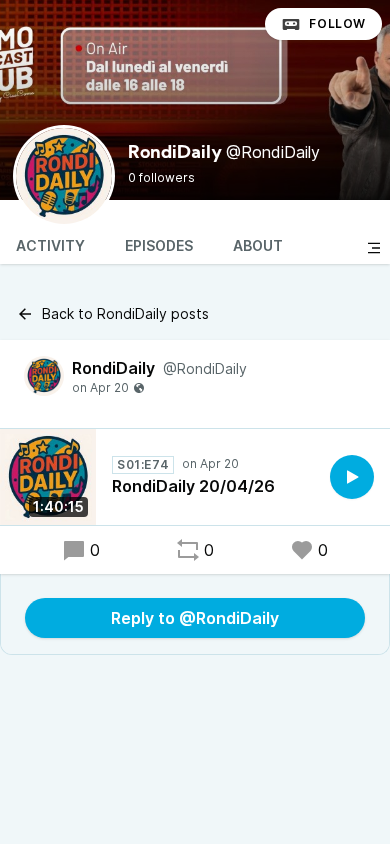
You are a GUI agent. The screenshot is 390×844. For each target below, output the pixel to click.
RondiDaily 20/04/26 (193, 486)
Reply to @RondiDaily (195, 618)
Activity (50, 245)
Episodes (159, 245)
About (258, 245)
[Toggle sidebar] (374, 248)
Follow (337, 23)
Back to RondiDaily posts (125, 313)
